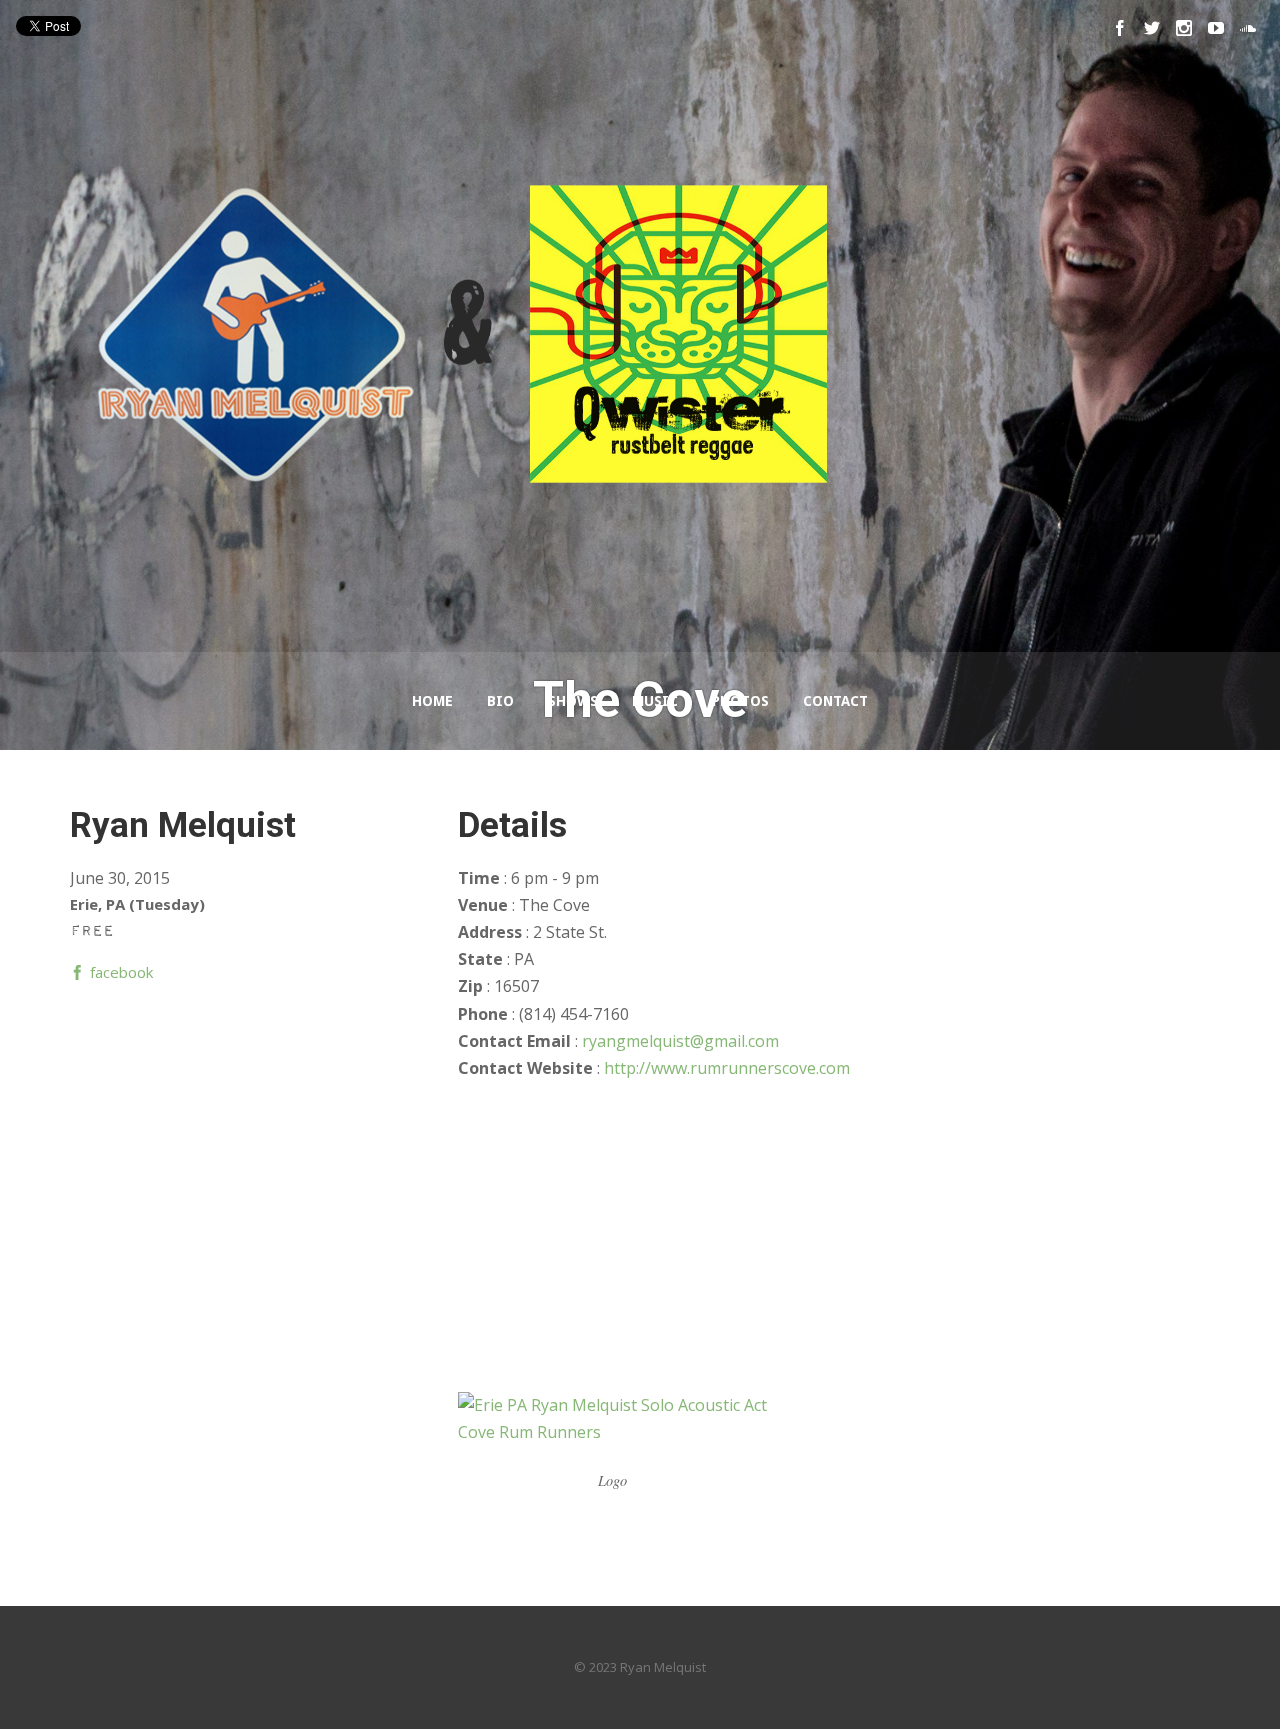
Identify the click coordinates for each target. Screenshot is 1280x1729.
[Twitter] (1152, 28)
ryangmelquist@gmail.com (680, 1041)
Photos (740, 701)
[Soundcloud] (1248, 28)
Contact (835, 701)
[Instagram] (1184, 28)
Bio (500, 701)
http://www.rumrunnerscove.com (727, 1068)
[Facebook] (1120, 28)
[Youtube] (1216, 28)
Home (432, 701)
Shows (573, 701)
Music (655, 701)
